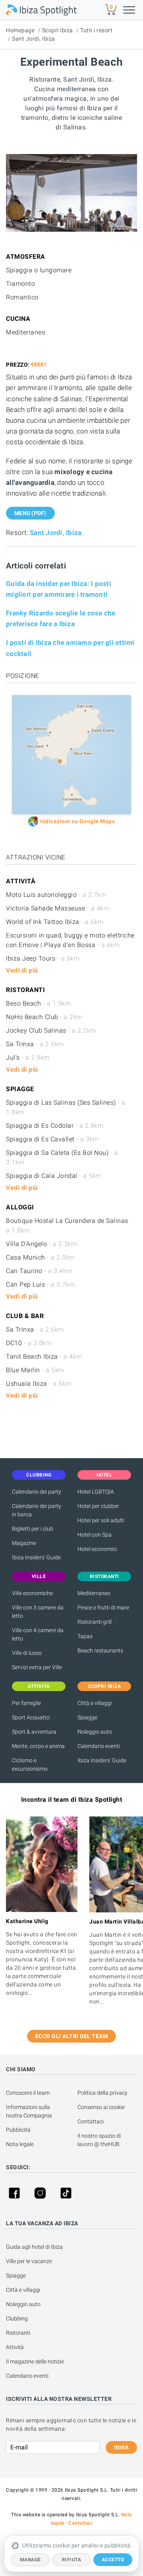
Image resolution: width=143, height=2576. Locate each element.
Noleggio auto (95, 1732)
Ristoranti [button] (104, 1576)
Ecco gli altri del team (72, 2036)
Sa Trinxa (35, 1044)
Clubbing (17, 2318)
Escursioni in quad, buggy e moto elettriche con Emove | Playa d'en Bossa (70, 940)
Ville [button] (39, 1576)
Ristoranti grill (95, 1622)
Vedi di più (22, 970)
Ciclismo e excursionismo (30, 1765)
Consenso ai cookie (101, 2107)
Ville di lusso (27, 1653)
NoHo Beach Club (44, 1017)
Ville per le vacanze (29, 2261)
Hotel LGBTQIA (96, 1492)
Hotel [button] (104, 1475)
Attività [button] (39, 1686)
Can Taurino (39, 1271)
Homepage (20, 30)
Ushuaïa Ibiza (39, 1384)
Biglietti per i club (33, 1529)
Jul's (28, 1058)
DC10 (29, 1343)
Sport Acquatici (31, 1717)
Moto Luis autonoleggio (56, 895)
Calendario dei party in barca (37, 1510)
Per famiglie (26, 1703)
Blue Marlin (35, 1370)
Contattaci (91, 2121)
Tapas (85, 1636)
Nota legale (20, 2144)
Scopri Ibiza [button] (104, 1686)
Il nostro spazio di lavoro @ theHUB (100, 2140)
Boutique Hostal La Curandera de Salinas (69, 1226)
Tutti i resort (96, 30)
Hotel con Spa (95, 1535)
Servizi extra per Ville (37, 1667)
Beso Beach (38, 1003)
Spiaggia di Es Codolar (55, 1126)
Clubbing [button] (39, 1475)
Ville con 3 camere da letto (38, 1612)
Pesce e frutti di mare (103, 1607)
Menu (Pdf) (30, 513)
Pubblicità (18, 2130)
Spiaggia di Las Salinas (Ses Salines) (66, 1107)
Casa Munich (41, 1257)
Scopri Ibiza (58, 30)
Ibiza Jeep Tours (43, 958)
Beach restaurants (100, 1650)
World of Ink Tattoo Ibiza (55, 922)
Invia (121, 2447)
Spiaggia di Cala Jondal (54, 1176)
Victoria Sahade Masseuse (58, 908)
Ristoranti (18, 2333)
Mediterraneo (94, 1593)
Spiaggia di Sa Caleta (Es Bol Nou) (62, 1157)
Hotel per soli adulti (101, 1520)
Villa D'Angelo (41, 1244)
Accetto (113, 2560)
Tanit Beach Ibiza (44, 1356)
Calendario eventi (99, 1746)
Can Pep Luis (40, 1284)
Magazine (24, 1543)
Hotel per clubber (98, 1506)
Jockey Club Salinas (51, 1030)
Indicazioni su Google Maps (77, 821)
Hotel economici (97, 1549)
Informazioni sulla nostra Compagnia (29, 2111)
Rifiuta (72, 2560)
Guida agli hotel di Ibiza (34, 2247)
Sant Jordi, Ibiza (34, 39)
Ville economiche (32, 1593)
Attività (15, 2347)
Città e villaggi (95, 1703)
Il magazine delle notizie (35, 2361)
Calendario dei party (37, 1492)
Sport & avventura (34, 1732)
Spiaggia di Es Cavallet (52, 1139)
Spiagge (87, 1717)
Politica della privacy (102, 2093)
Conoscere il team (28, 2093)
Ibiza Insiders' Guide (36, 1557)
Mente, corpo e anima (38, 1746)
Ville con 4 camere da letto (38, 1634)
